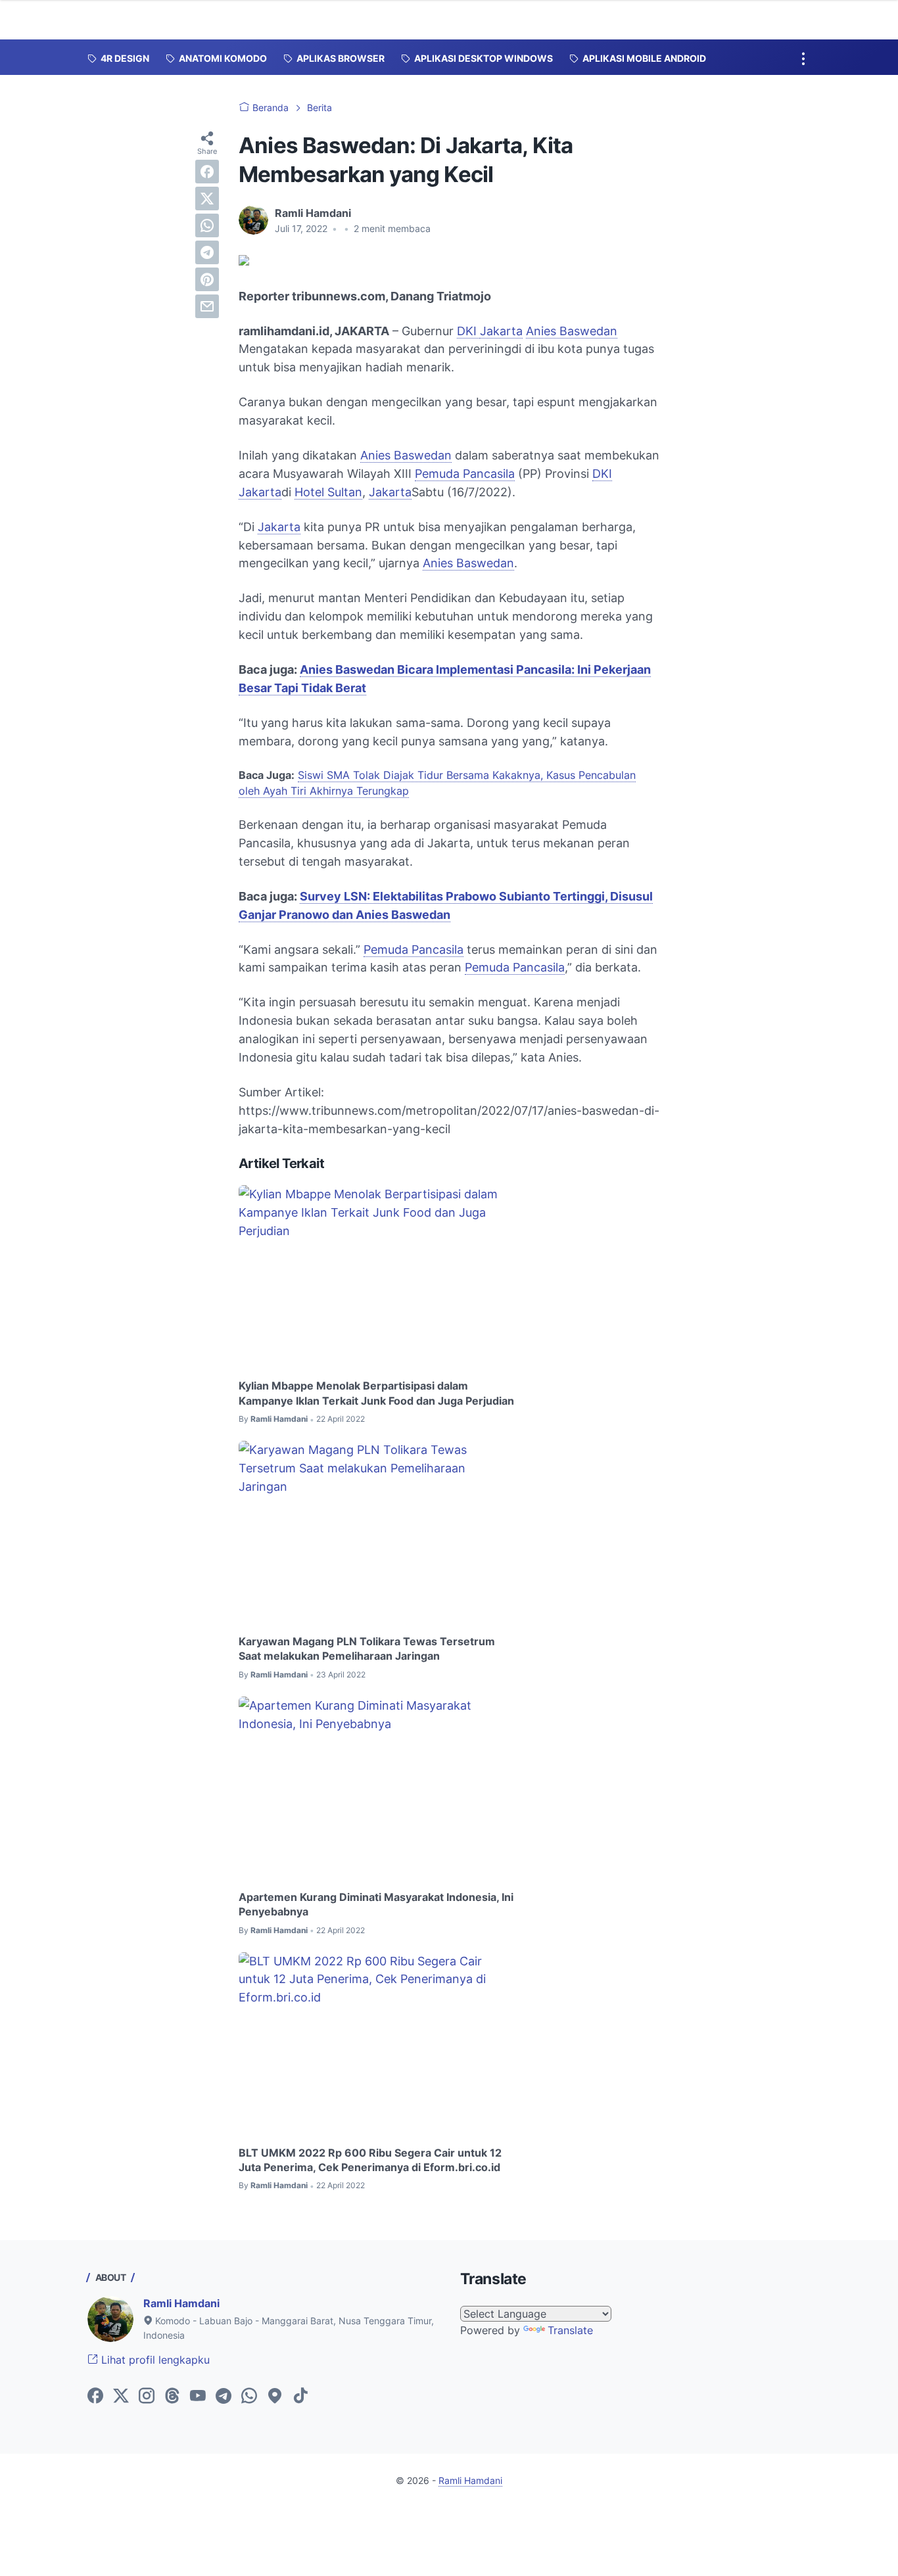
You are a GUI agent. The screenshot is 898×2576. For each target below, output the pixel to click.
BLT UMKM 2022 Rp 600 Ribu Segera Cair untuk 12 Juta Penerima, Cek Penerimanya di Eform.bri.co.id (370, 2160)
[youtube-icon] (198, 2397)
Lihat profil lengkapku (154, 2360)
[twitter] (207, 199)
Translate (570, 2330)
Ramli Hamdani (181, 2303)
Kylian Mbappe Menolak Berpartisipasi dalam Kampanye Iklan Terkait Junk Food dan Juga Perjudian (376, 1393)
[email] (207, 306)
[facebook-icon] (95, 2397)
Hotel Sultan (328, 492)
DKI (468, 331)
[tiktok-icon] (300, 2397)
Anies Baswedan (572, 331)
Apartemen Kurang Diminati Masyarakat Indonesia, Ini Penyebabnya (376, 1904)
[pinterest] (207, 279)
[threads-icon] (172, 2397)
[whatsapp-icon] (249, 2397)
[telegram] (207, 252)
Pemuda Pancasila (465, 474)
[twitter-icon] (121, 2397)
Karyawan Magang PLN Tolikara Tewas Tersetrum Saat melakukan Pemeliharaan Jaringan (367, 1649)
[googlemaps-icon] (275, 2397)
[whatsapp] (207, 225)
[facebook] (207, 172)
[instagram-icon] (147, 2397)
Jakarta (501, 331)
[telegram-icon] (224, 2397)
